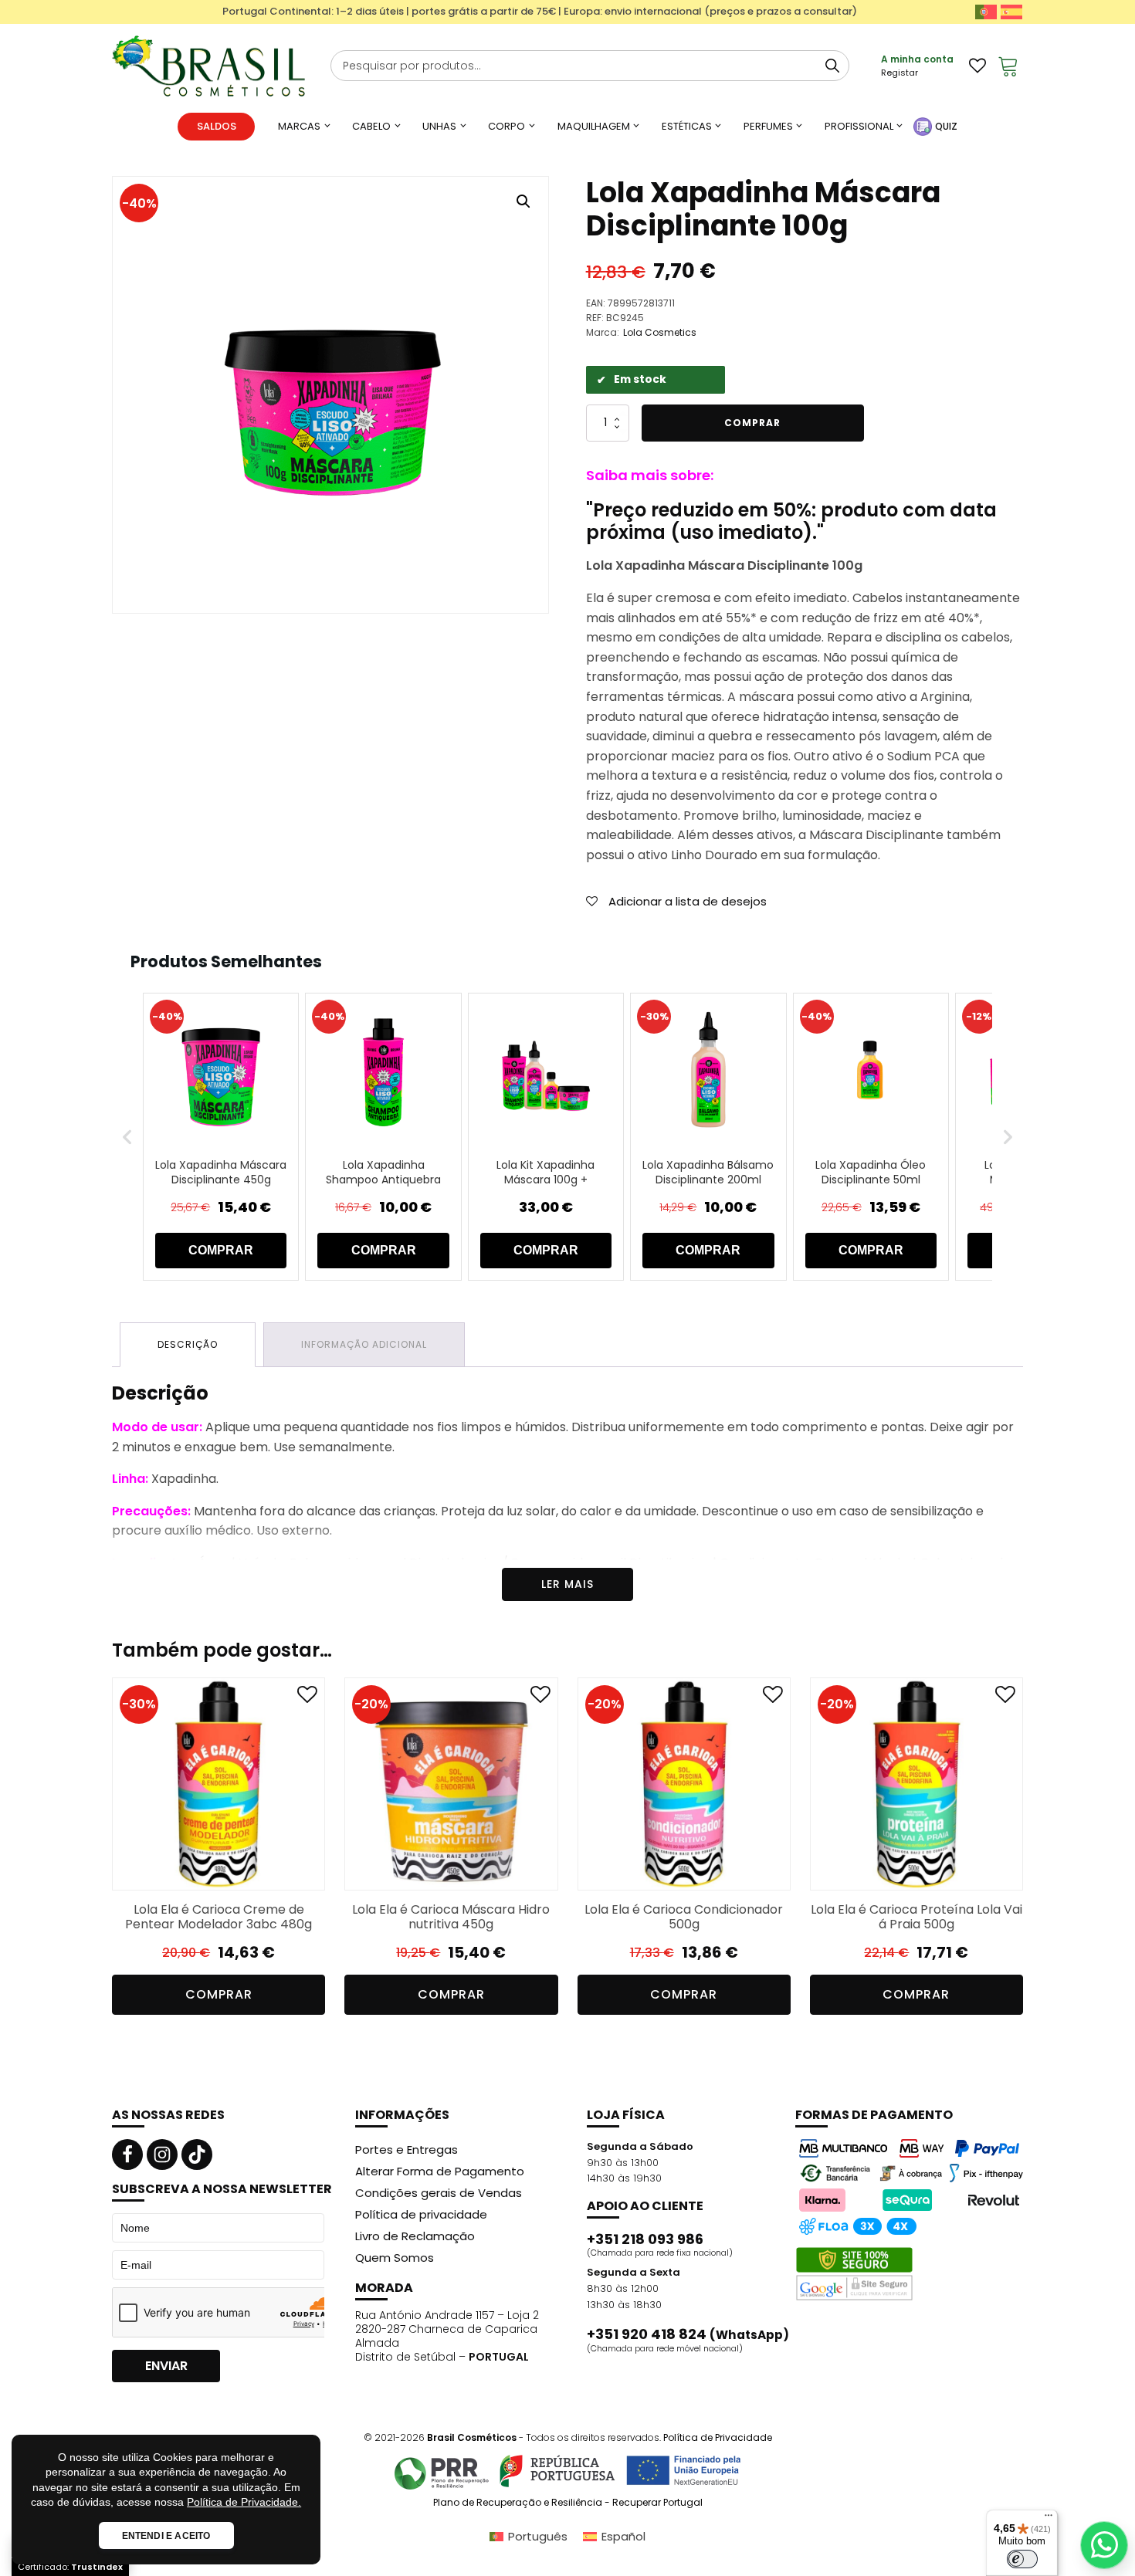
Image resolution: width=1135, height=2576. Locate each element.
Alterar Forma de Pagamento (440, 2171)
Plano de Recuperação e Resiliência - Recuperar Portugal (568, 2503)
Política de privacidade (421, 2214)
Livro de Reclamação (415, 2236)
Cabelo (371, 126)
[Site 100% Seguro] (854, 2274)
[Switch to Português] (986, 12)
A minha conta (917, 59)
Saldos (217, 126)
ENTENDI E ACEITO (166, 2536)
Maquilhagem (594, 126)
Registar (900, 73)
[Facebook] (127, 2155)
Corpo (507, 126)
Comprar (752, 423)
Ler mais (567, 1584)
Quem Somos (395, 2258)
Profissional (859, 126)
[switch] (1022, 2559)
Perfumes (768, 126)
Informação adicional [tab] (364, 1344)
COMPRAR (221, 1250)
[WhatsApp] (1104, 2545)
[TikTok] (197, 2155)
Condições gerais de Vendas (439, 2193)
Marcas (299, 126)
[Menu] (1049, 2519)
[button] (523, 201)
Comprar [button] (219, 1994)
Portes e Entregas (407, 2149)
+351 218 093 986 (645, 2239)
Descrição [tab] (188, 1344)
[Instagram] (162, 2155)
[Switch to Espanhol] (1011, 12)
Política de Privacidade (718, 2437)
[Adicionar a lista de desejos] (307, 1698)
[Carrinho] (1008, 66)
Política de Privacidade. (244, 2502)
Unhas (439, 126)
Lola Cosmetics (660, 332)
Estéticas (687, 126)
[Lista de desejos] (977, 66)
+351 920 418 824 (688, 2334)
